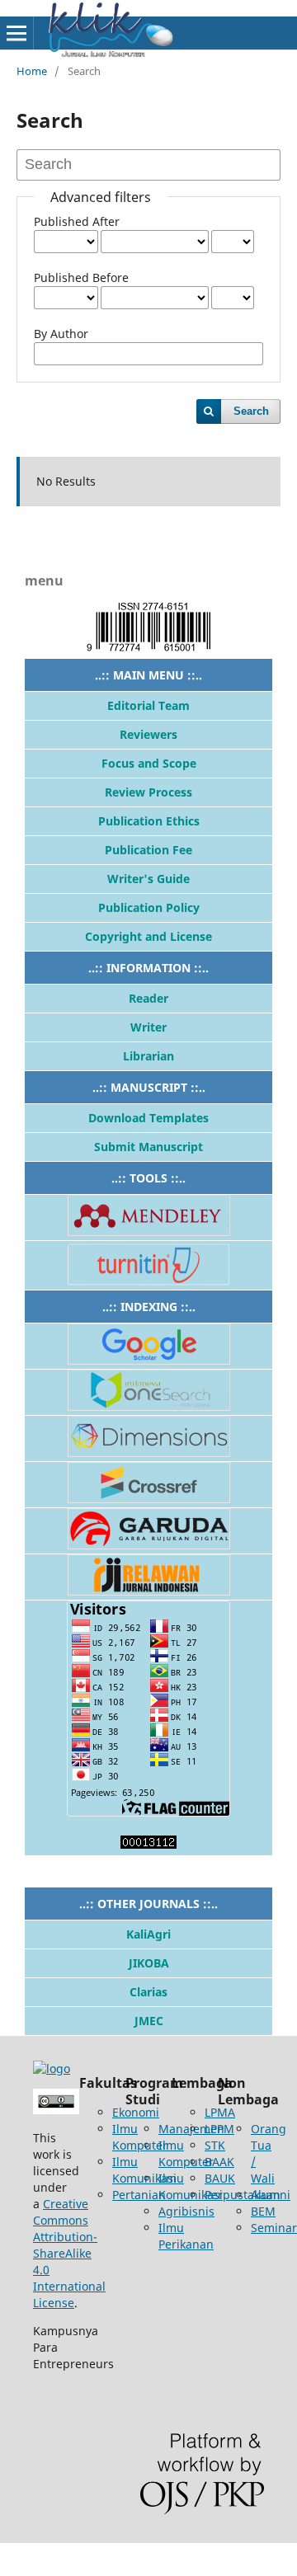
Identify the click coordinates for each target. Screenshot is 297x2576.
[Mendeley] (149, 1232)
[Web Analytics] (148, 1844)
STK (215, 2145)
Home (32, 71)
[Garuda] (149, 1545)
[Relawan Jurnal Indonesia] (149, 1591)
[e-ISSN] (148, 649)
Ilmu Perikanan (186, 2236)
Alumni (271, 2195)
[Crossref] (149, 1499)
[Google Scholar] (149, 1360)
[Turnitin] (148, 1281)
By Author (61, 334)
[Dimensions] (149, 1453)
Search (251, 411)
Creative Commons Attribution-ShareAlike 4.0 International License (69, 2253)
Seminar (274, 2228)
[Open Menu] (16, 33)
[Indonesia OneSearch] (149, 1406)
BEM (263, 2211)
